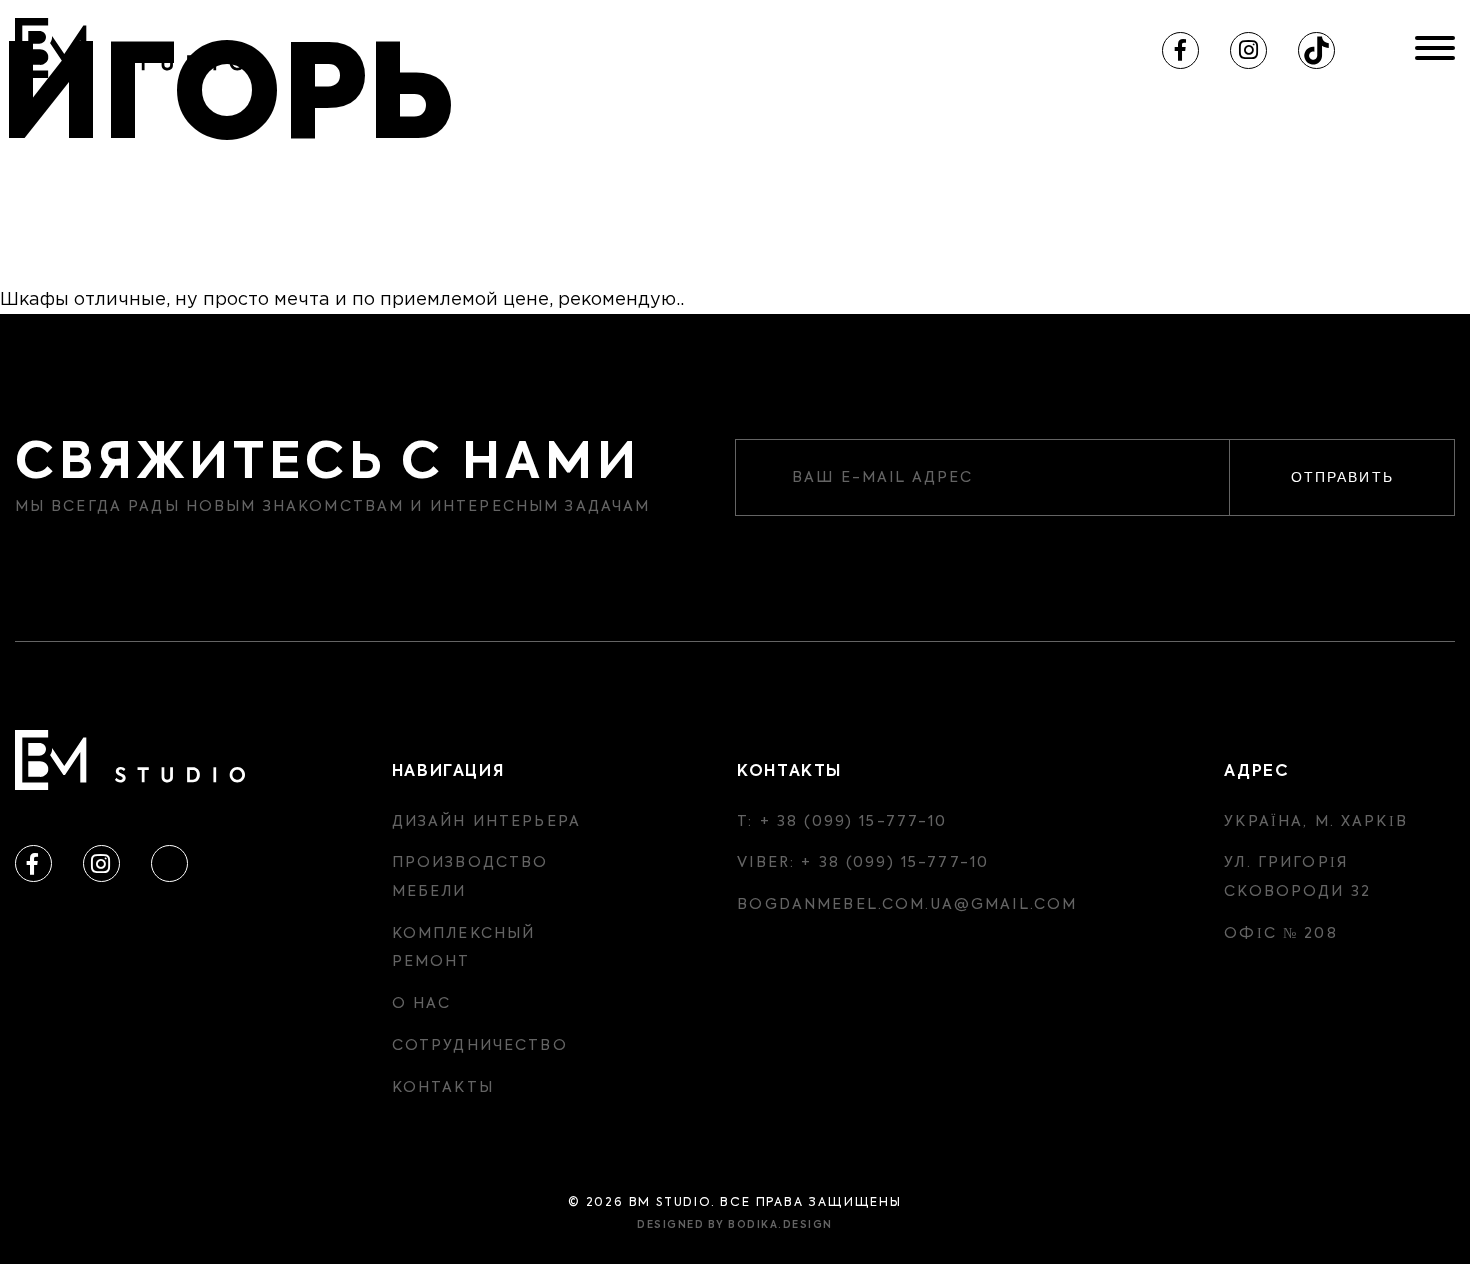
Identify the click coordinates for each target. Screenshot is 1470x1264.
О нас (422, 1004)
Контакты (443, 1088)
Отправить (1342, 477)
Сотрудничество (480, 1046)
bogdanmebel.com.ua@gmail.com (907, 905)
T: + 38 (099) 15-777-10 (842, 822)
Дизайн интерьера (486, 822)
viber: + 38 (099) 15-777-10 (863, 863)
